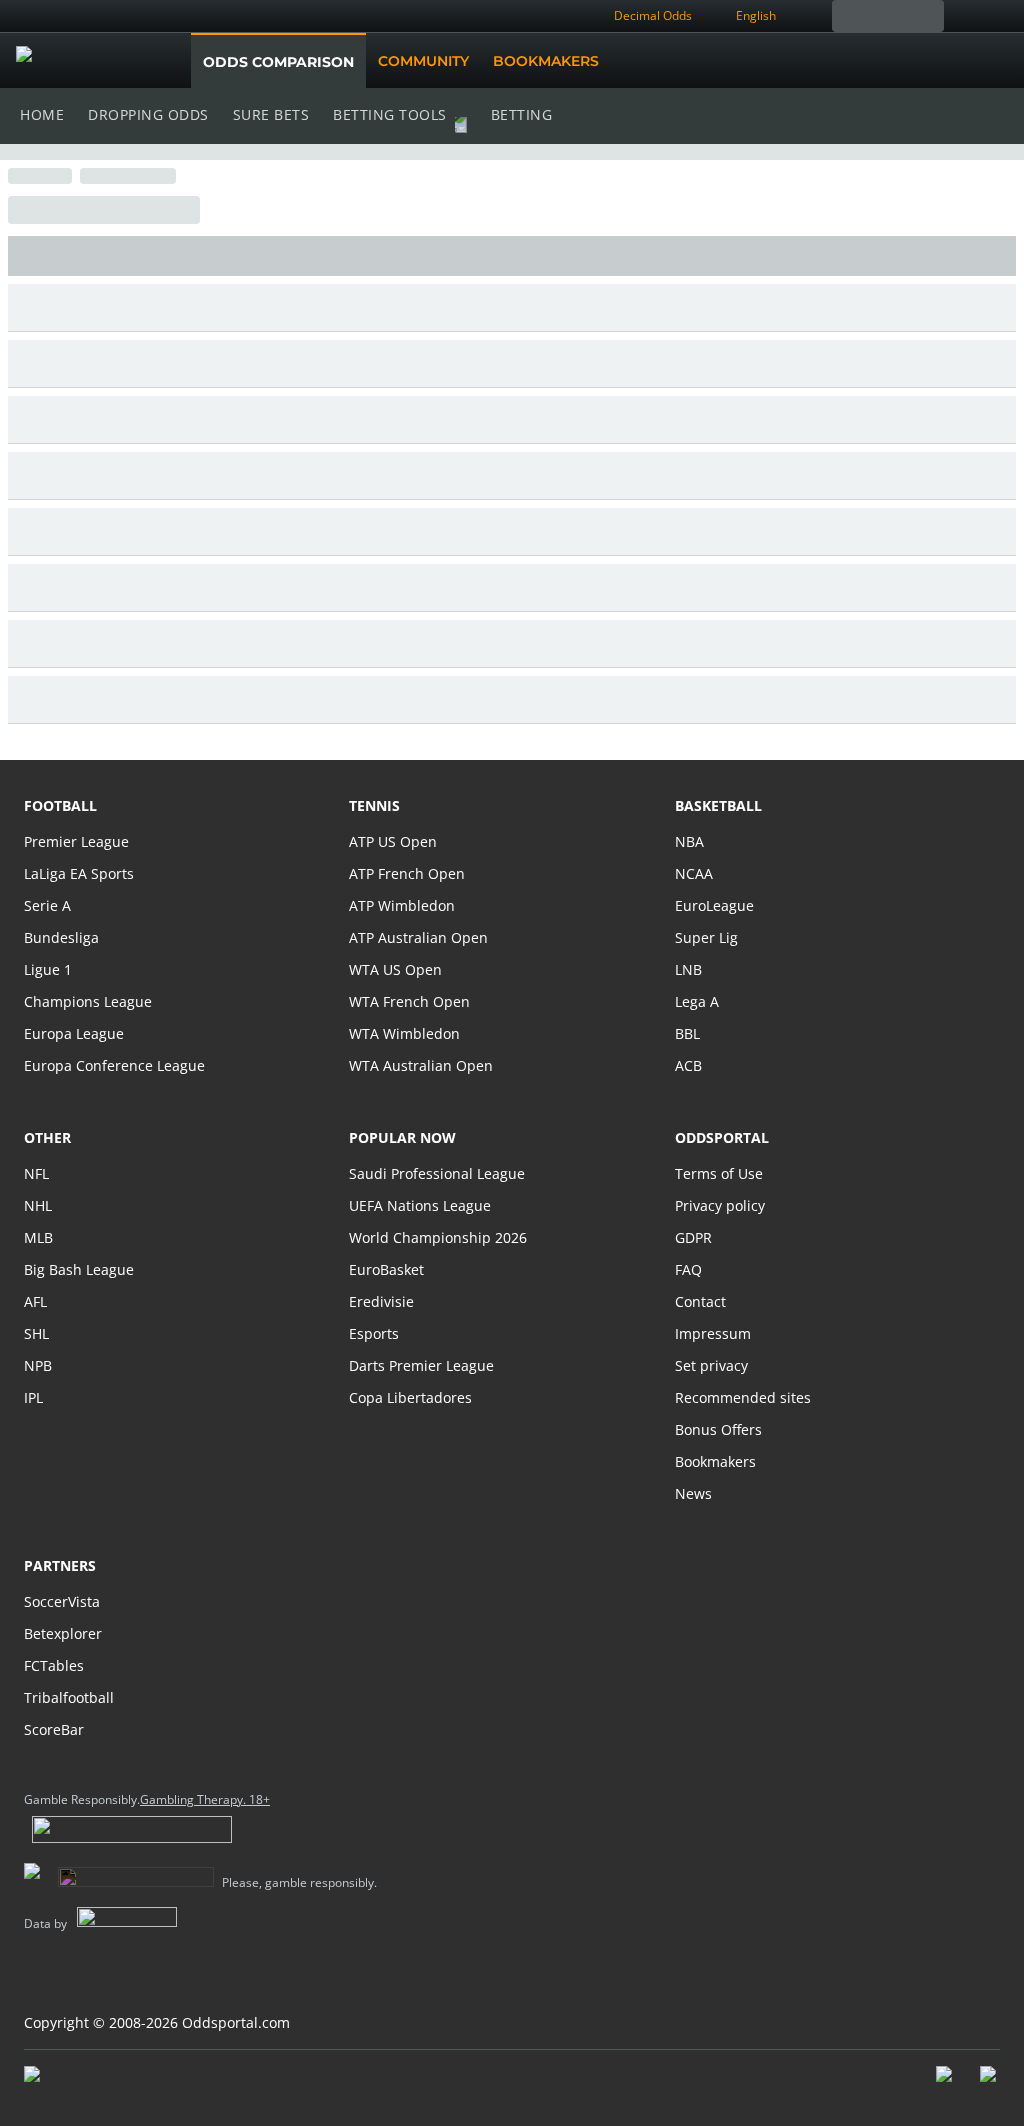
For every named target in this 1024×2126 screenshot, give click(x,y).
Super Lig (706, 937)
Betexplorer (63, 1633)
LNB (688, 969)
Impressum (713, 1333)
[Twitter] (990, 2084)
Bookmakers (546, 61)
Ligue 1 (48, 969)
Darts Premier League (421, 1365)
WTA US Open (395, 969)
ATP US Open (393, 841)
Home (42, 114)
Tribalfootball (69, 1697)
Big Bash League (79, 1269)
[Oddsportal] (117, 61)
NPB (38, 1365)
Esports (374, 1333)
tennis (374, 805)
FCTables (54, 1665)
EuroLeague (714, 905)
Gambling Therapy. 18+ (205, 1800)
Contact (700, 1301)
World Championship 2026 (438, 1237)
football (60, 805)
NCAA (694, 873)
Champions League (88, 1001)
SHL (36, 1333)
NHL (38, 1205)
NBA (689, 841)
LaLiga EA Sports (79, 873)
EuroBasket (386, 1269)
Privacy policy (720, 1205)
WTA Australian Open (421, 1065)
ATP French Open (407, 873)
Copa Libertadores (410, 1397)
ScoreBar (54, 1729)
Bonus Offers (718, 1429)
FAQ (688, 1269)
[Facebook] (946, 2084)
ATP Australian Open (418, 937)
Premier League (76, 841)
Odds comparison (278, 62)
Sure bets (271, 114)
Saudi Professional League (437, 1173)
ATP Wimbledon (402, 905)
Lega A (697, 1001)
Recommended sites (743, 1397)
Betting (522, 114)
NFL (36, 1173)
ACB (688, 1065)
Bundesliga (61, 937)
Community (423, 61)
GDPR (693, 1237)
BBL (687, 1033)
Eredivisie (381, 1301)
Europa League (74, 1033)
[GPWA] (51, 2078)
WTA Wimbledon (404, 1033)
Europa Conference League (114, 1065)
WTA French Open (409, 1001)
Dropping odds (148, 114)
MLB (38, 1237)
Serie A (47, 905)
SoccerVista (62, 1601)
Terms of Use (719, 1173)
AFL (35, 1301)
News (693, 1493)
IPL (33, 1397)
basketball (718, 805)
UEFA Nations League (420, 1205)
